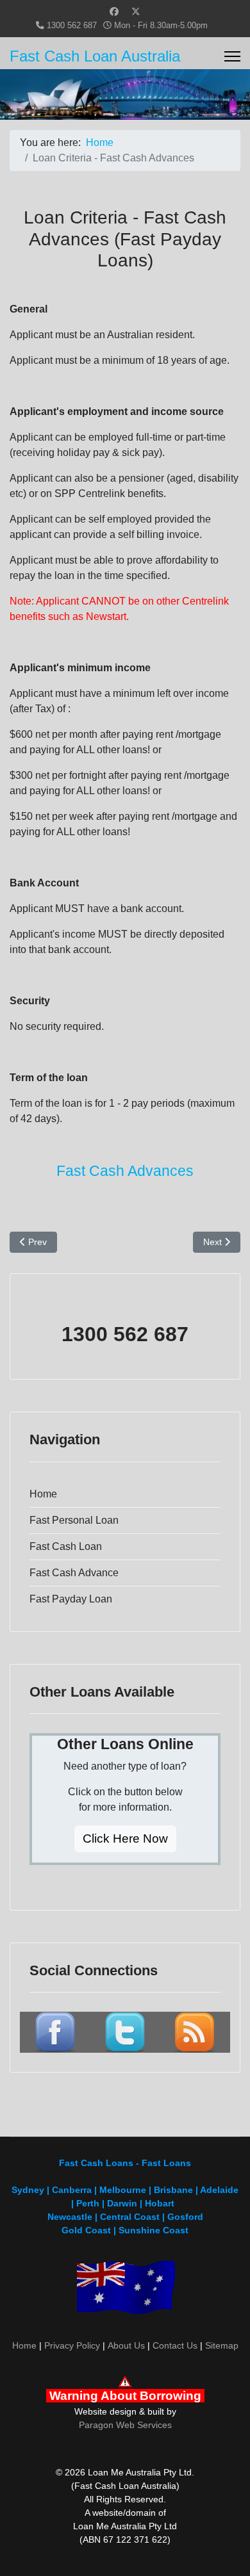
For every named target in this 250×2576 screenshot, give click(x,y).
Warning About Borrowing (125, 2396)
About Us (126, 2345)
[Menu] (232, 56)
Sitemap (222, 2345)
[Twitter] (136, 12)
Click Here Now (125, 1838)
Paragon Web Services (125, 2425)
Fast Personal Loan (74, 1520)
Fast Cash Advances (125, 1171)
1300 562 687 (72, 26)
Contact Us (175, 2345)
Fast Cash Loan (66, 1546)
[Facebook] (114, 12)
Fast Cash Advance (74, 1573)
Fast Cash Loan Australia (95, 56)
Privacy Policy (72, 2345)
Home (43, 1494)
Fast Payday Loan (71, 1599)
